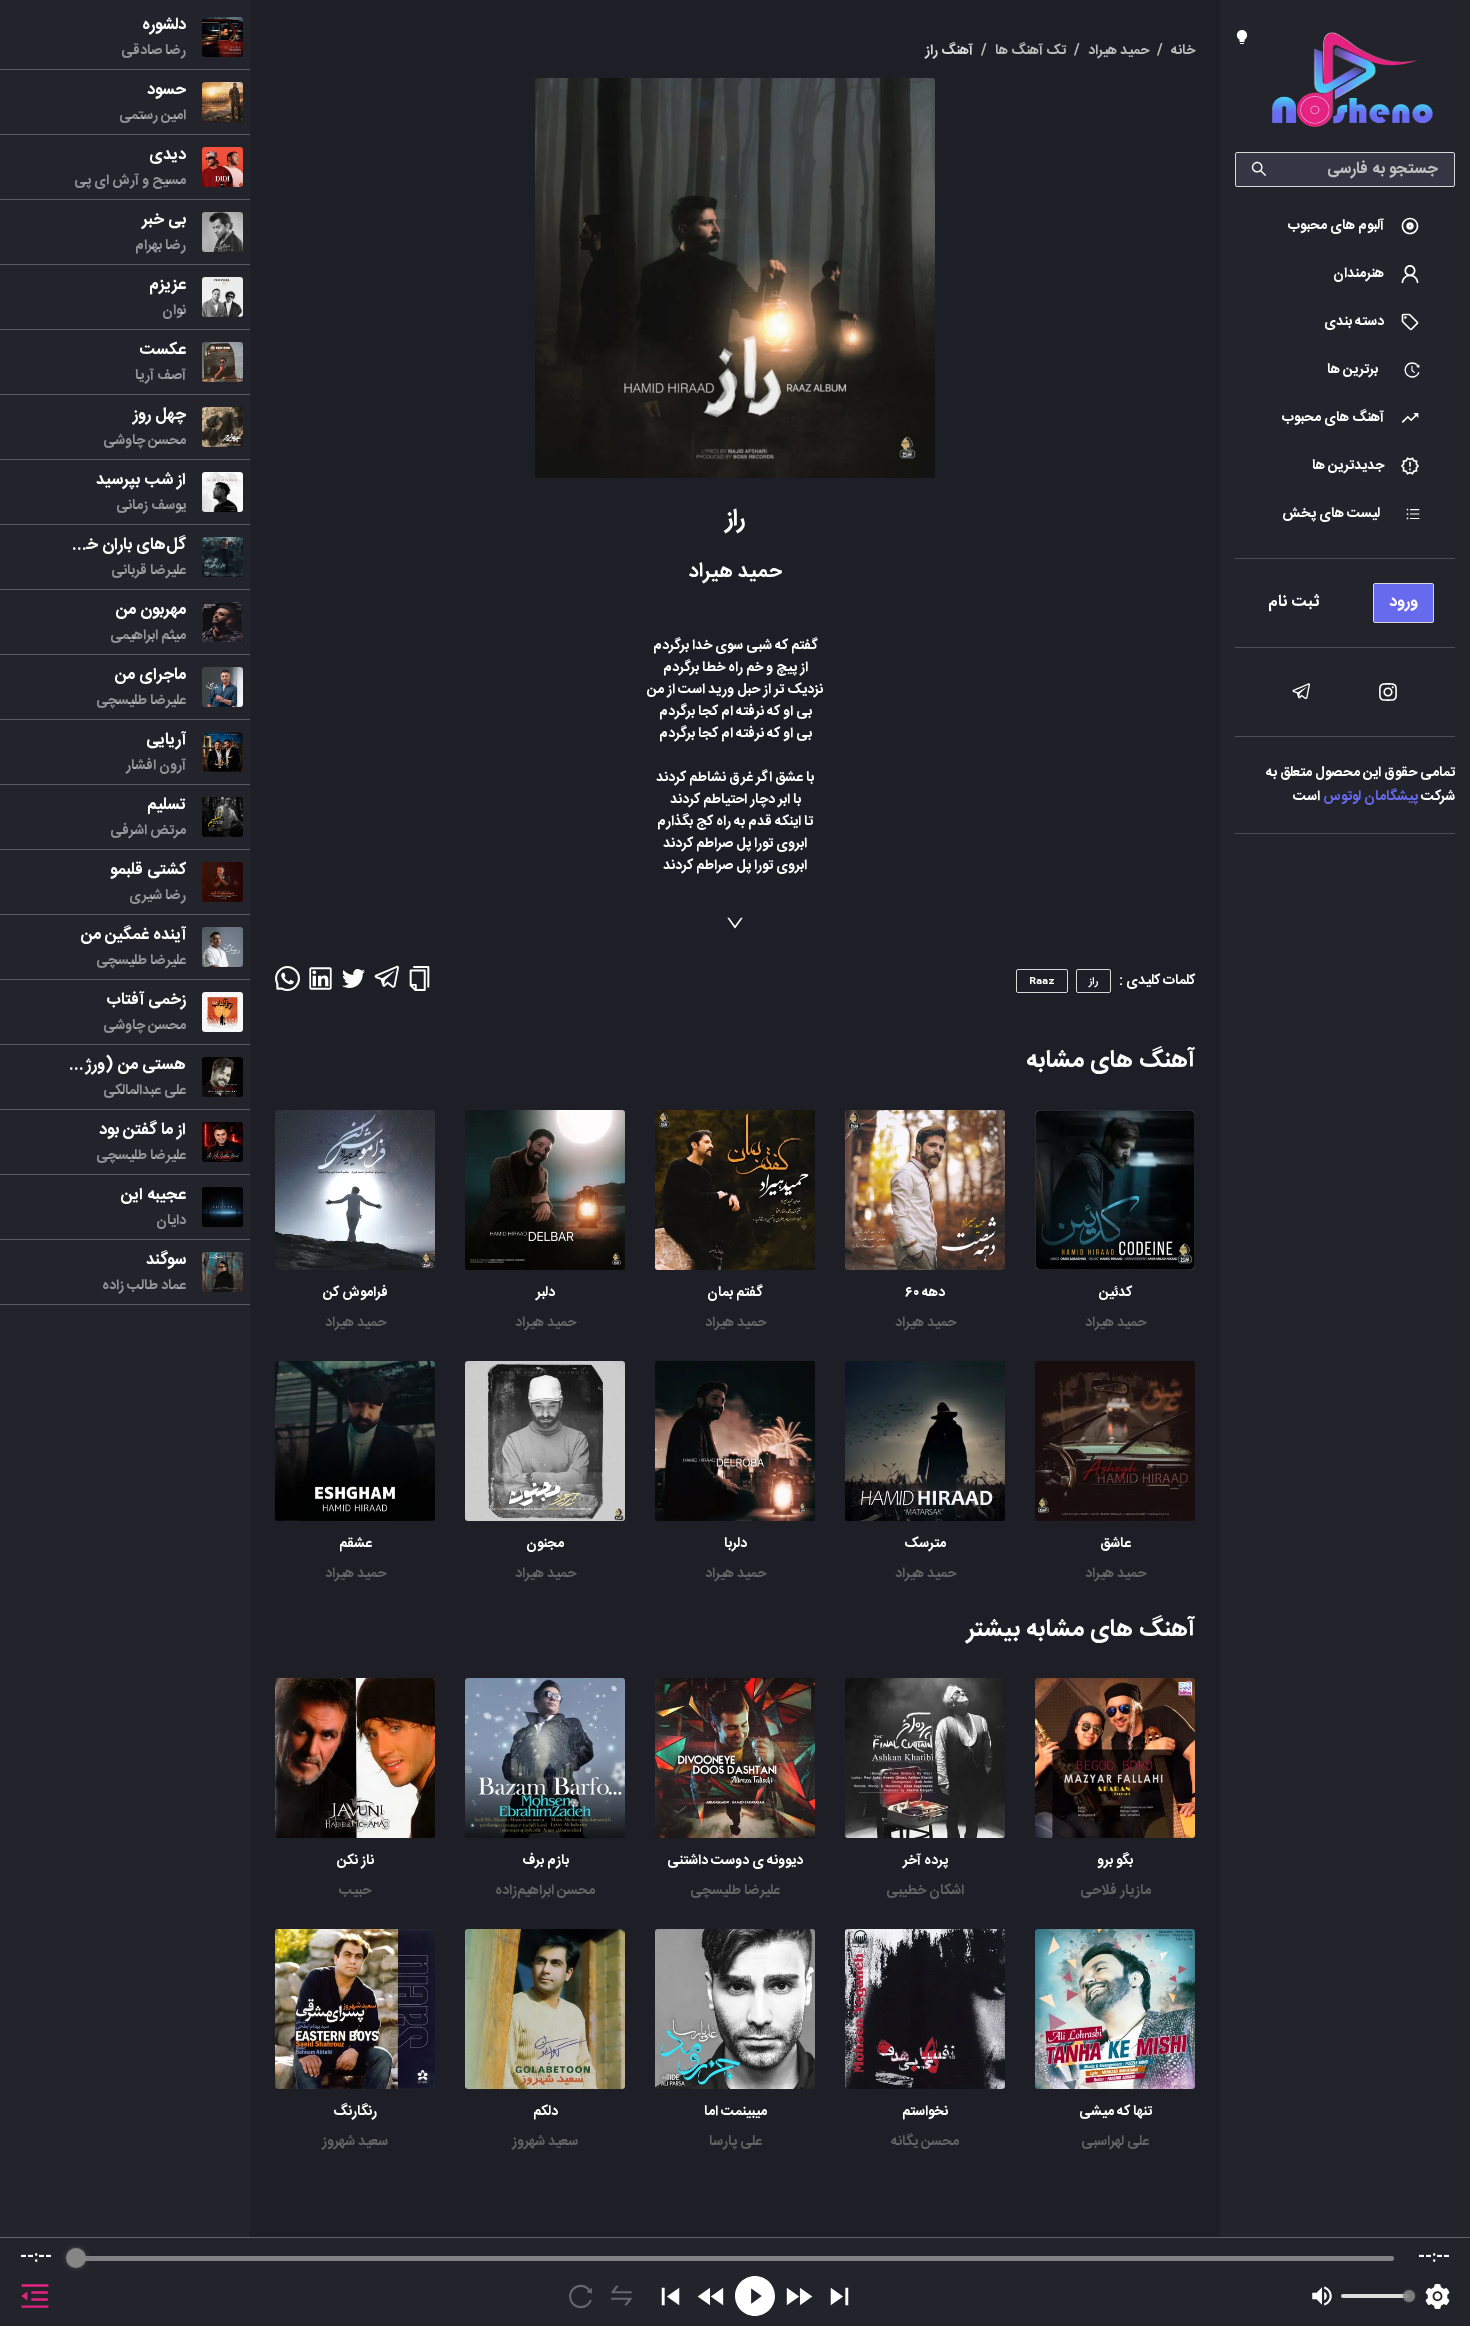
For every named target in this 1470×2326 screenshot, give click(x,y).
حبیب (355, 1891)
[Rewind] (711, 2296)
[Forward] (798, 2296)
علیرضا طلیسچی (735, 1891)
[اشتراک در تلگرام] (386, 986)
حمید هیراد (1115, 1323)
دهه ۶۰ (925, 1293)
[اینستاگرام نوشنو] (1388, 692)
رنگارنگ (355, 2112)
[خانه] (1352, 83)
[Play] (755, 2296)
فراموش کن (355, 1293)
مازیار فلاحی (1115, 1891)
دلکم (545, 2112)
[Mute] (1322, 2296)
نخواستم (925, 2112)
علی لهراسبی (1115, 2142)
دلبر (545, 1293)
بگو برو (1115, 1861)
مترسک (925, 1544)
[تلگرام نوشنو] (1301, 692)
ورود (1403, 602)
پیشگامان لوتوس (1370, 797)
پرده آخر (925, 1861)
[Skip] (839, 2296)
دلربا (735, 1544)
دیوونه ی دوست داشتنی (735, 1861)
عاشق (1115, 1544)
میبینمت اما (735, 2112)
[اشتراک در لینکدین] (320, 985)
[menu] (1345, 597)
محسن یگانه (925, 2142)
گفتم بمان (735, 1293)
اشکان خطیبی (925, 1891)
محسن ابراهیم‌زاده (545, 1891)
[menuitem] (1345, 226)
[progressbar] (734, 2258)
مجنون (545, 1544)
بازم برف (545, 1861)
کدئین (1115, 1293)
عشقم (355, 1544)
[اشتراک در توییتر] (353, 985)
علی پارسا (735, 2142)
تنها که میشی (1115, 2112)
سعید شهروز (545, 2142)
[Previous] (670, 2296)
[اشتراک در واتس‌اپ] (287, 985)
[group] (735, 2282)
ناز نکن (355, 1861)
